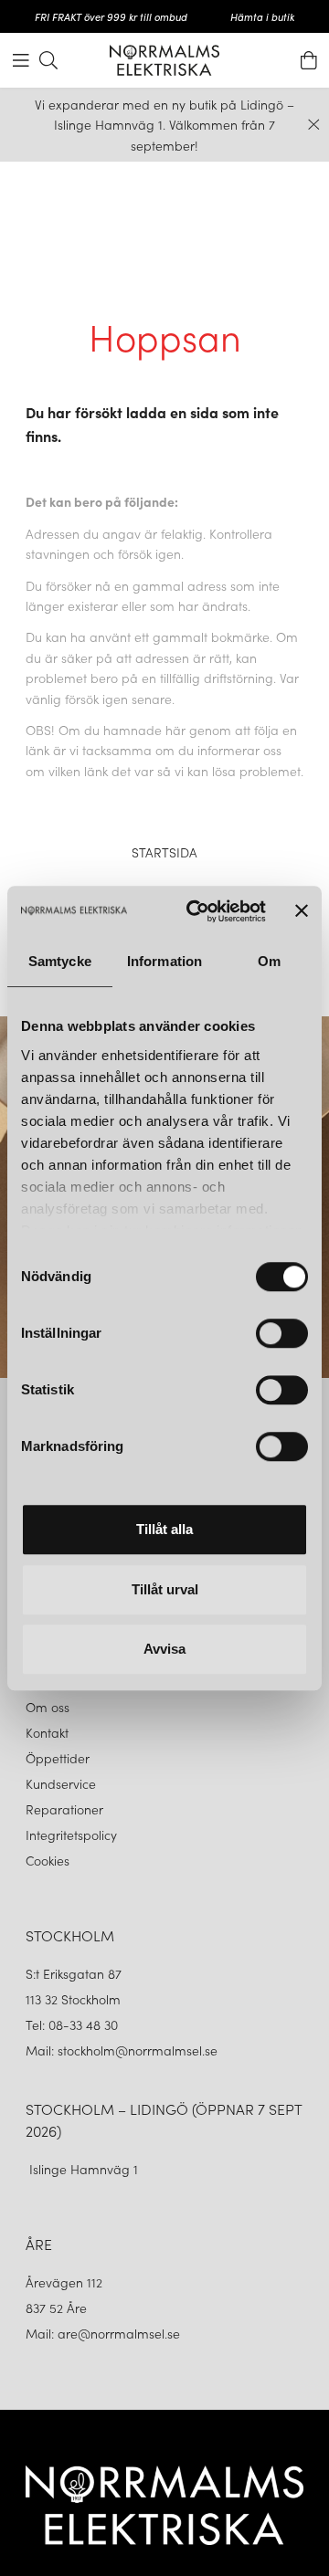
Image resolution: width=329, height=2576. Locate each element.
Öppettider (58, 1758)
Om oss (48, 1707)
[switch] (282, 1333)
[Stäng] (314, 125)
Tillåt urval (165, 1589)
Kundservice (61, 1783)
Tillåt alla (164, 1529)
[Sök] (48, 60)
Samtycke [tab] (60, 961)
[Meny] (21, 60)
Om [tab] (269, 961)
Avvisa (164, 1649)
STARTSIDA (164, 852)
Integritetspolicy (71, 1835)
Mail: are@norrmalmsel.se (103, 2333)
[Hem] (164, 60)
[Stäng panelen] (302, 911)
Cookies (48, 1860)
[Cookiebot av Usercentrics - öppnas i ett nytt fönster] (196, 911)
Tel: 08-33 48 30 (74, 2024)
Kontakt (49, 1732)
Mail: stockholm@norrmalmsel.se (122, 2050)
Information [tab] (164, 961)
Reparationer (64, 1809)
